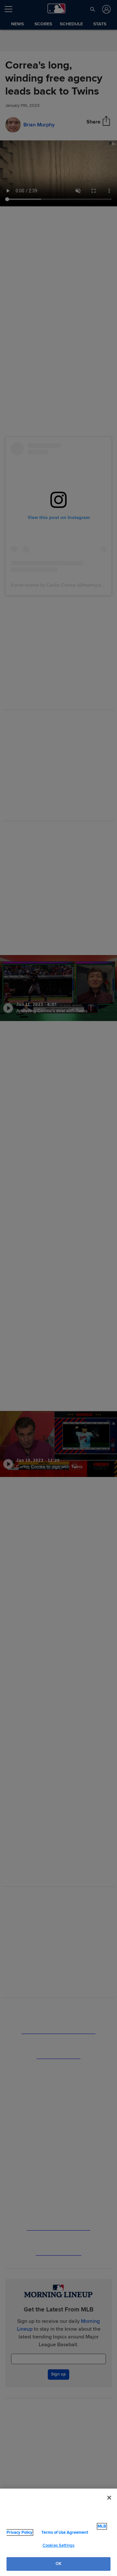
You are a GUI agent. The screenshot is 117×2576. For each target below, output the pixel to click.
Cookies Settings (58, 2545)
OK (58, 2564)
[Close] (109, 2498)
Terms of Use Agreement (65, 2532)
